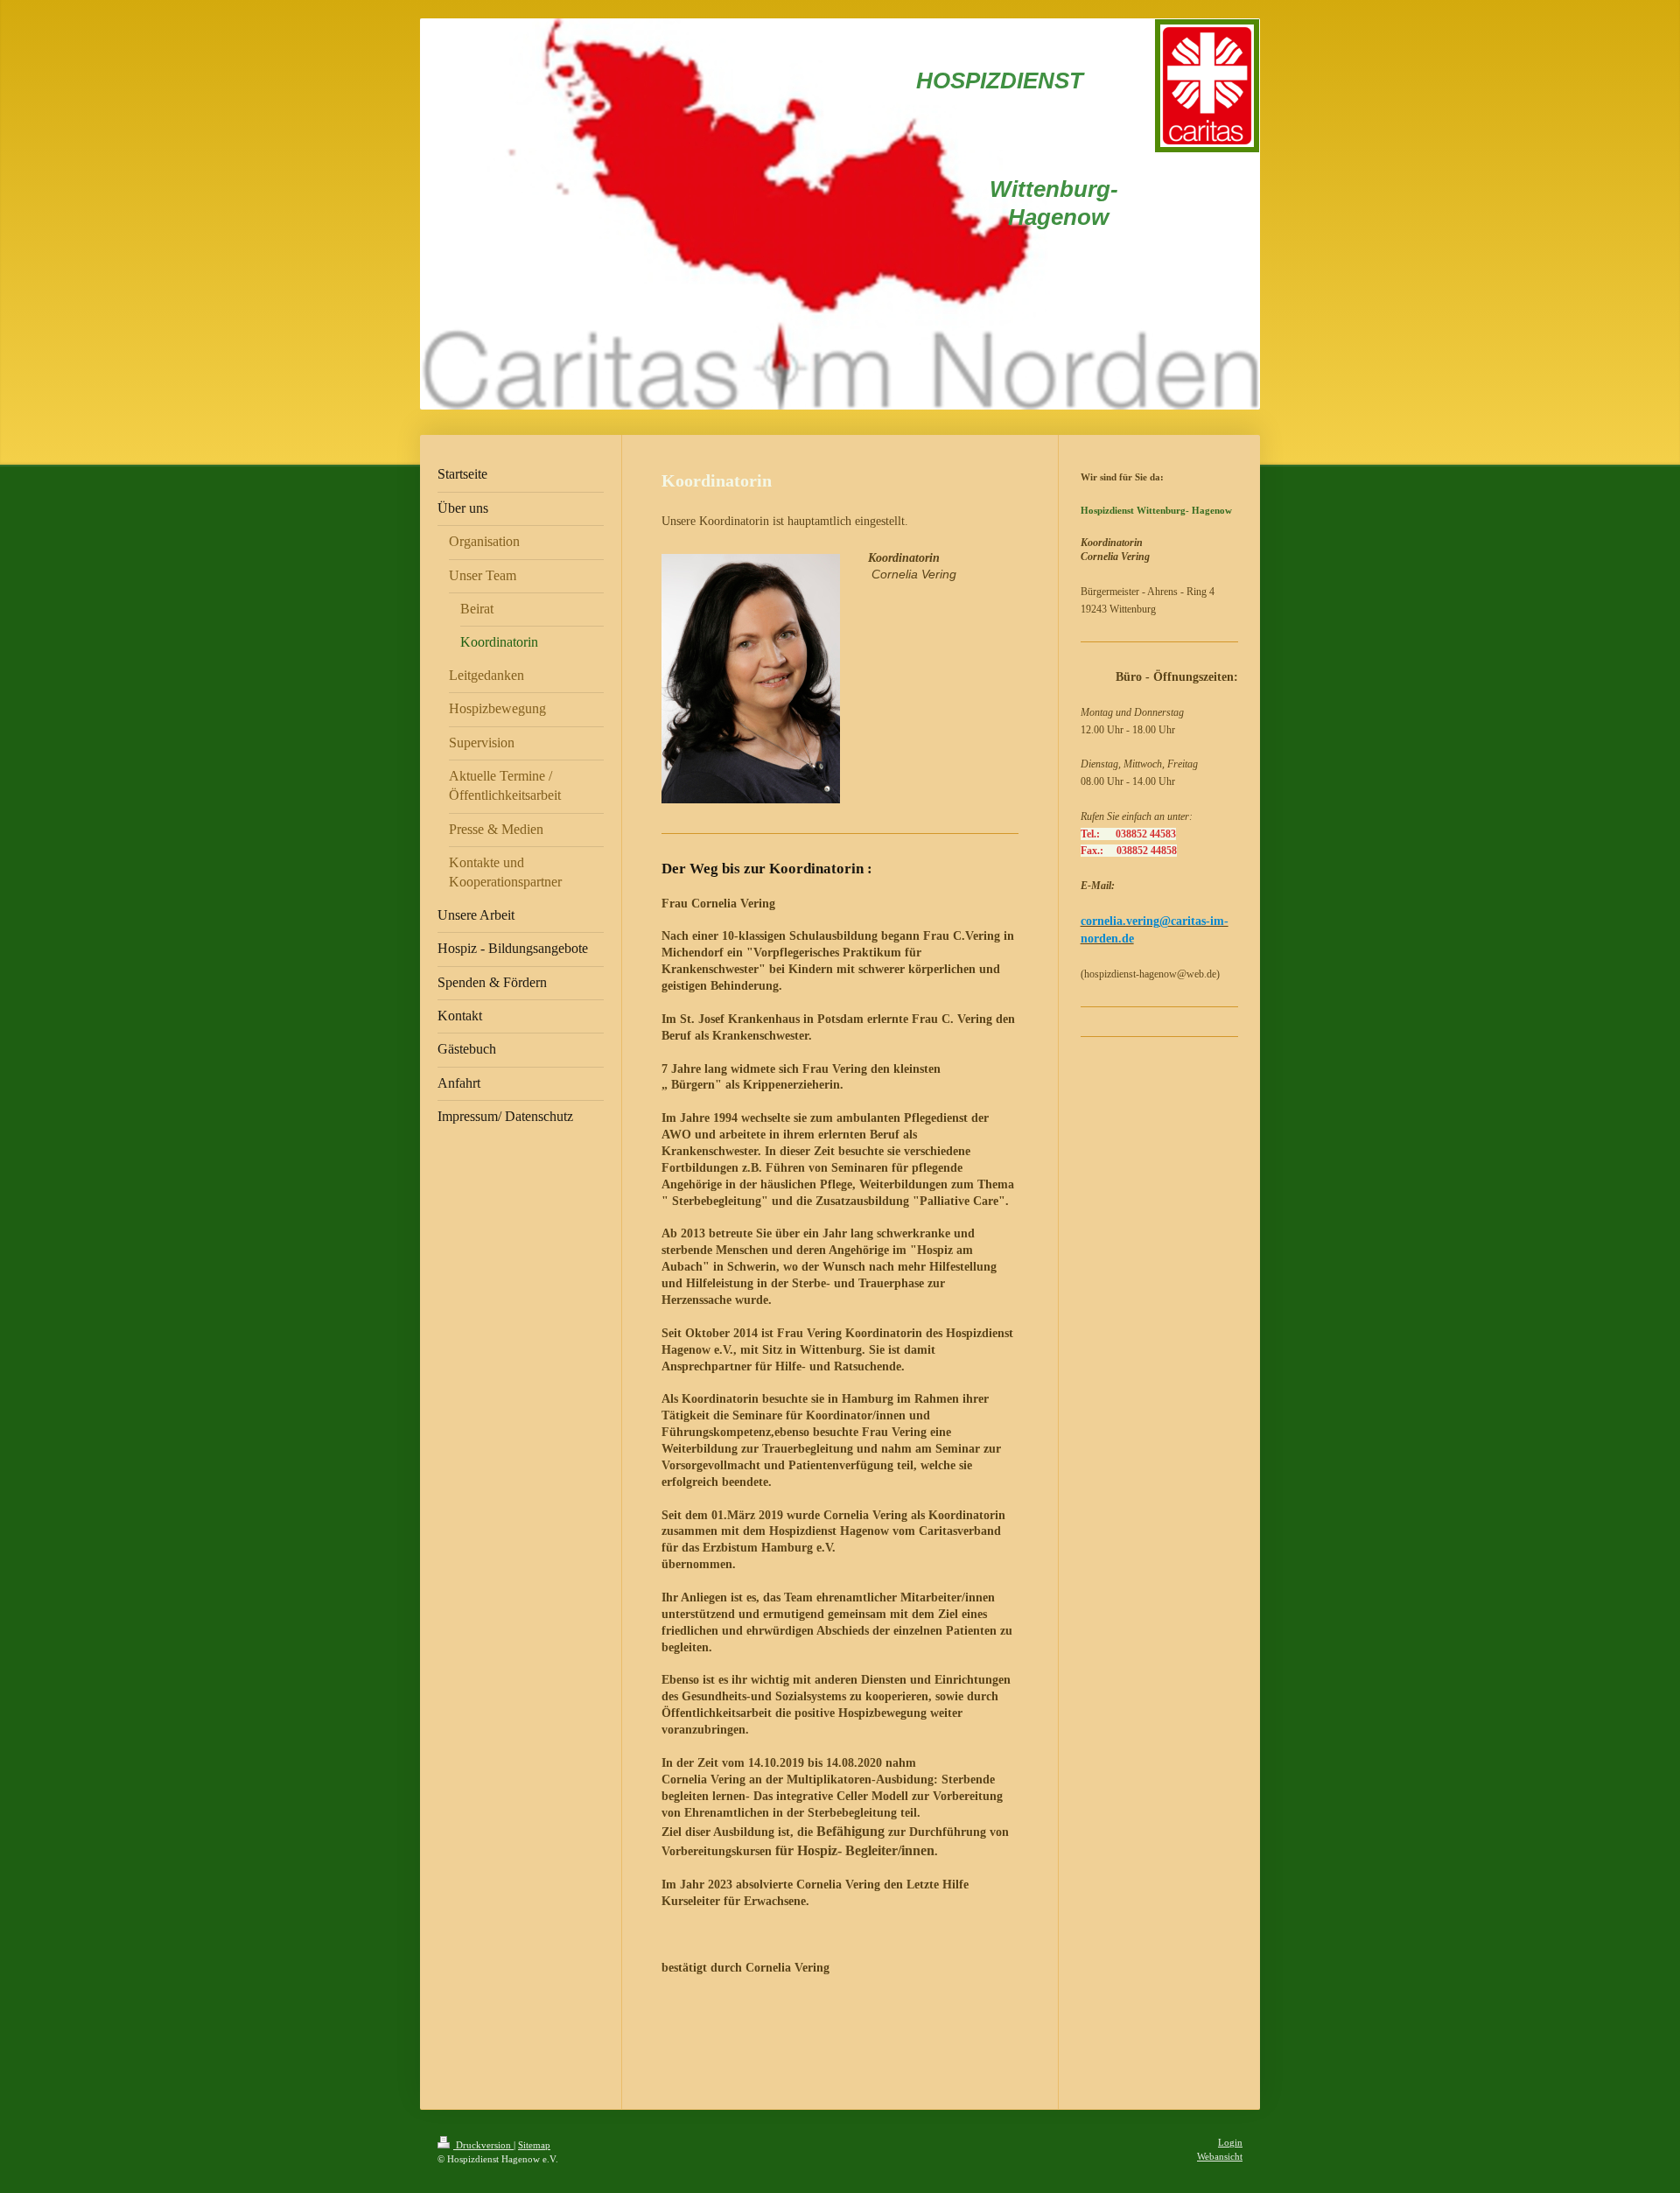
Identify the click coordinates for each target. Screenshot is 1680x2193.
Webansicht (1220, 2156)
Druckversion (483, 2145)
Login (1230, 2142)
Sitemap (534, 2145)
